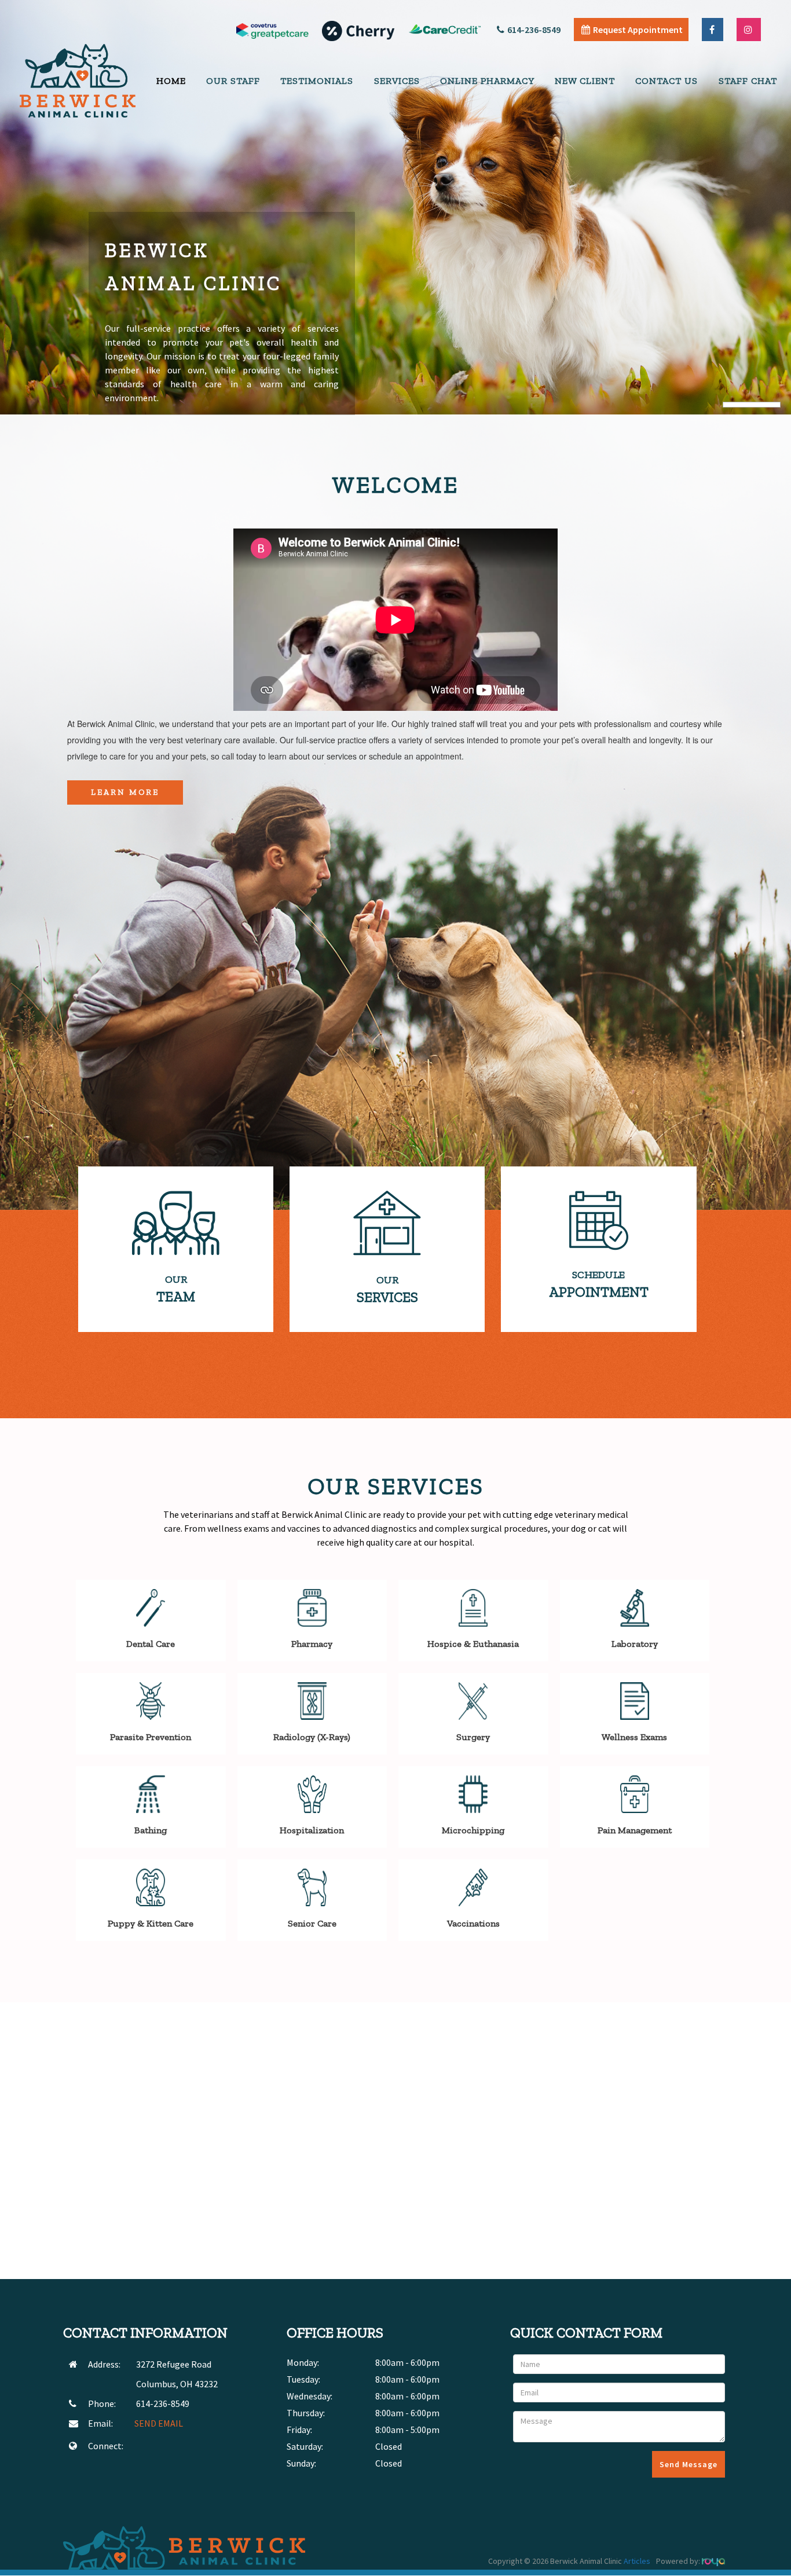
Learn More (125, 792)
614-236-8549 (534, 30)
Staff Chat (748, 81)
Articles (637, 2561)
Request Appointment (638, 30)
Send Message (689, 2464)
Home (171, 81)
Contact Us (667, 81)
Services (397, 81)
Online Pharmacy (487, 81)
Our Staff (233, 81)
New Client (585, 81)
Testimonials (317, 81)
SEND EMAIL (159, 2423)
